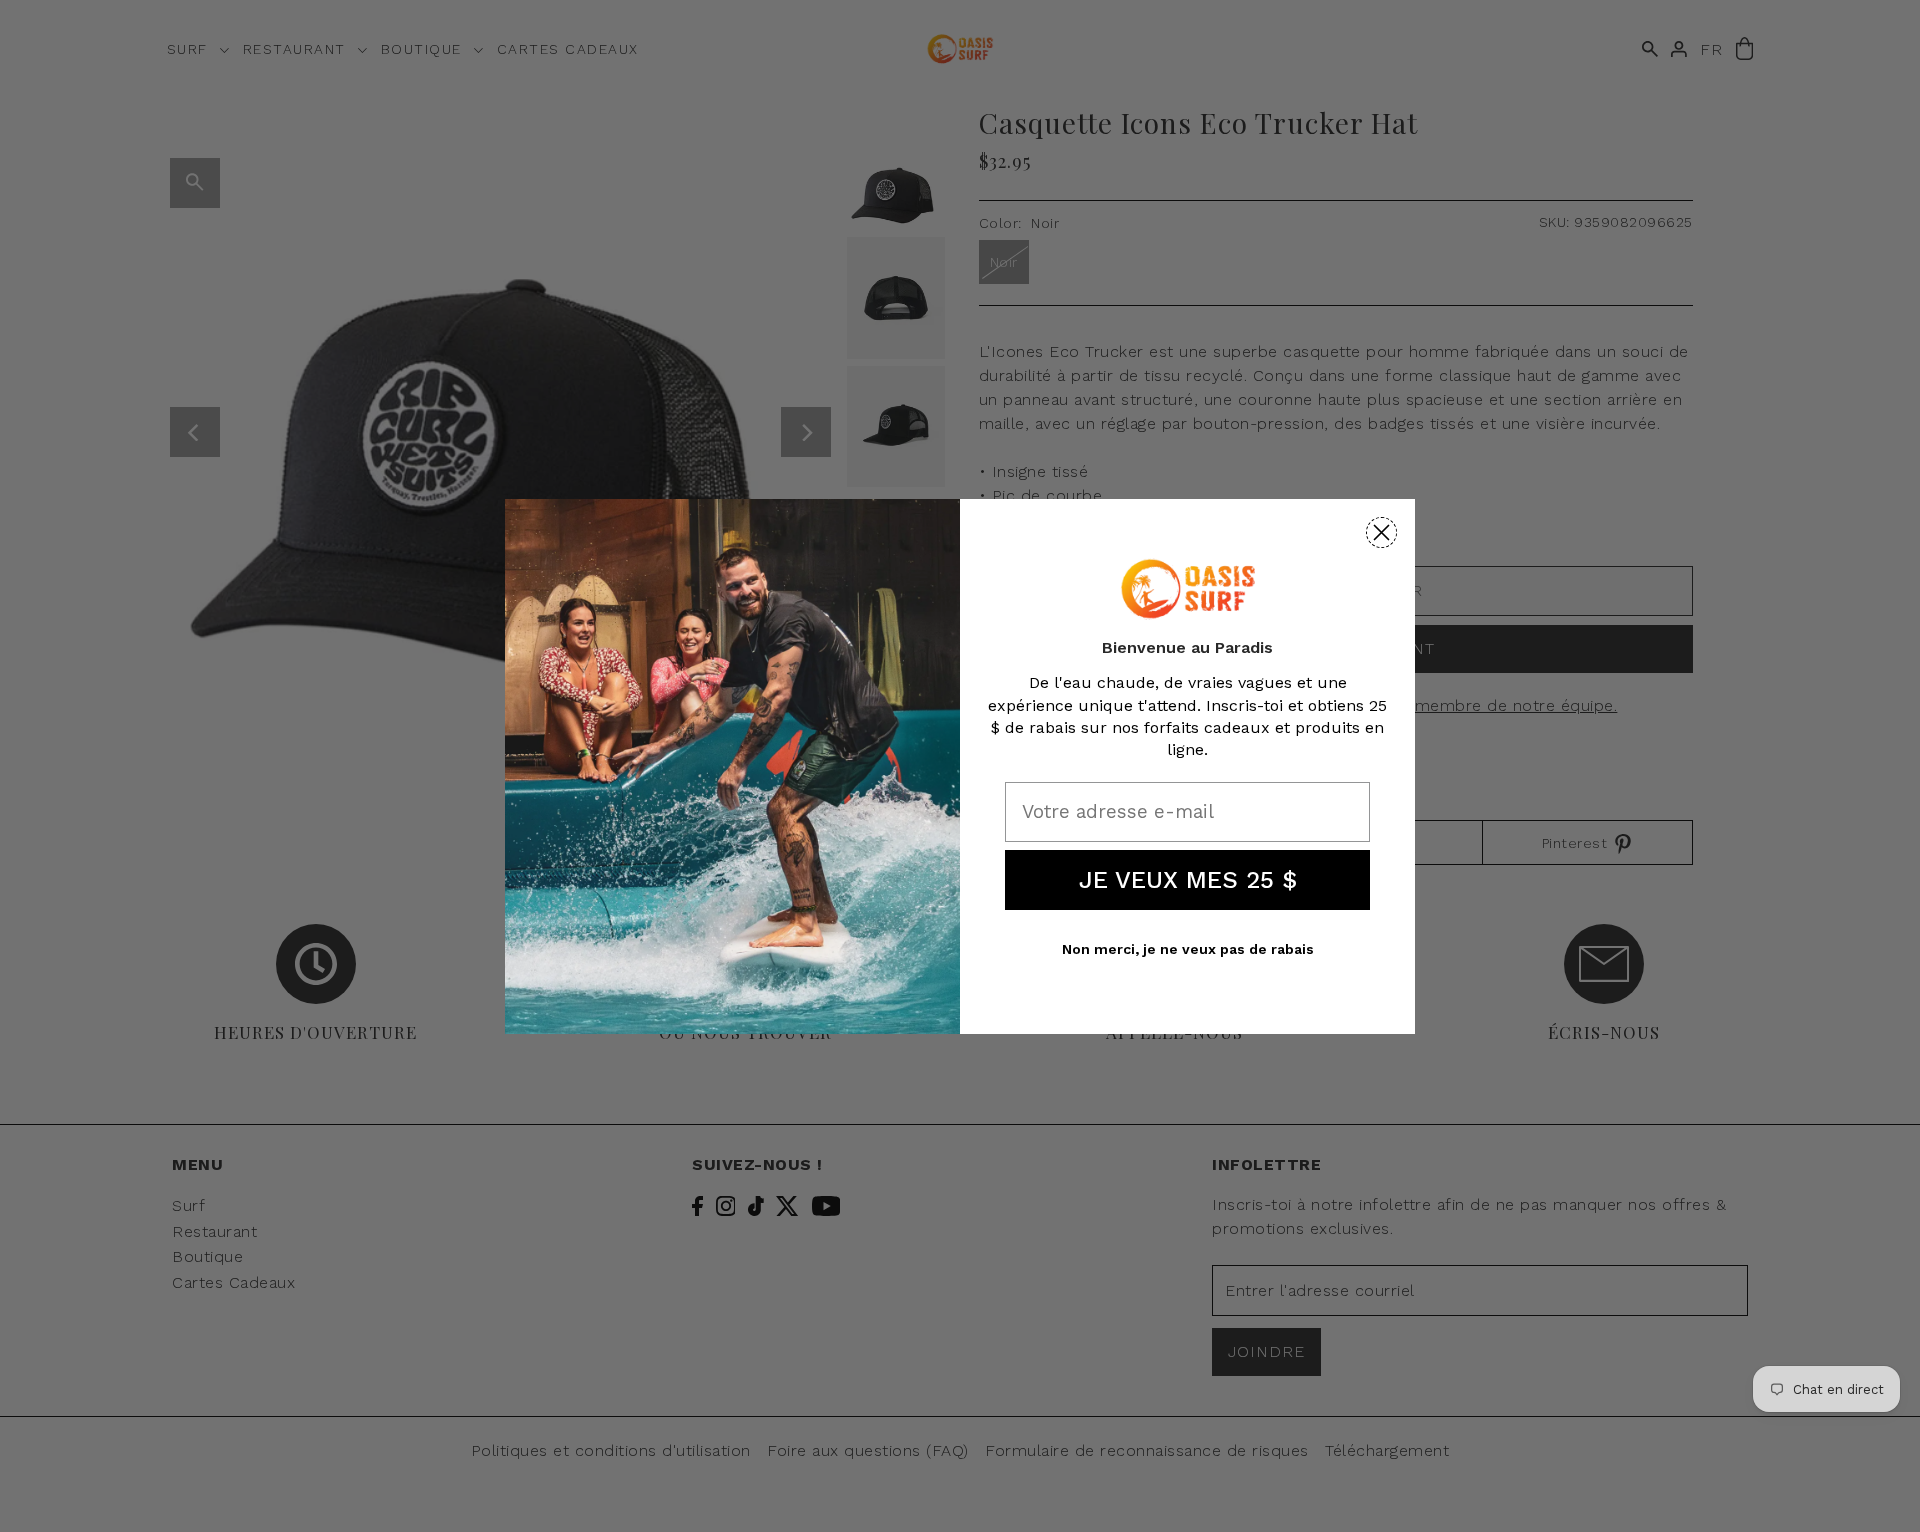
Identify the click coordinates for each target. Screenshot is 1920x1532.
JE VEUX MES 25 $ (1188, 880)
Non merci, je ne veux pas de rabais (1188, 949)
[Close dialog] (1381, 532)
